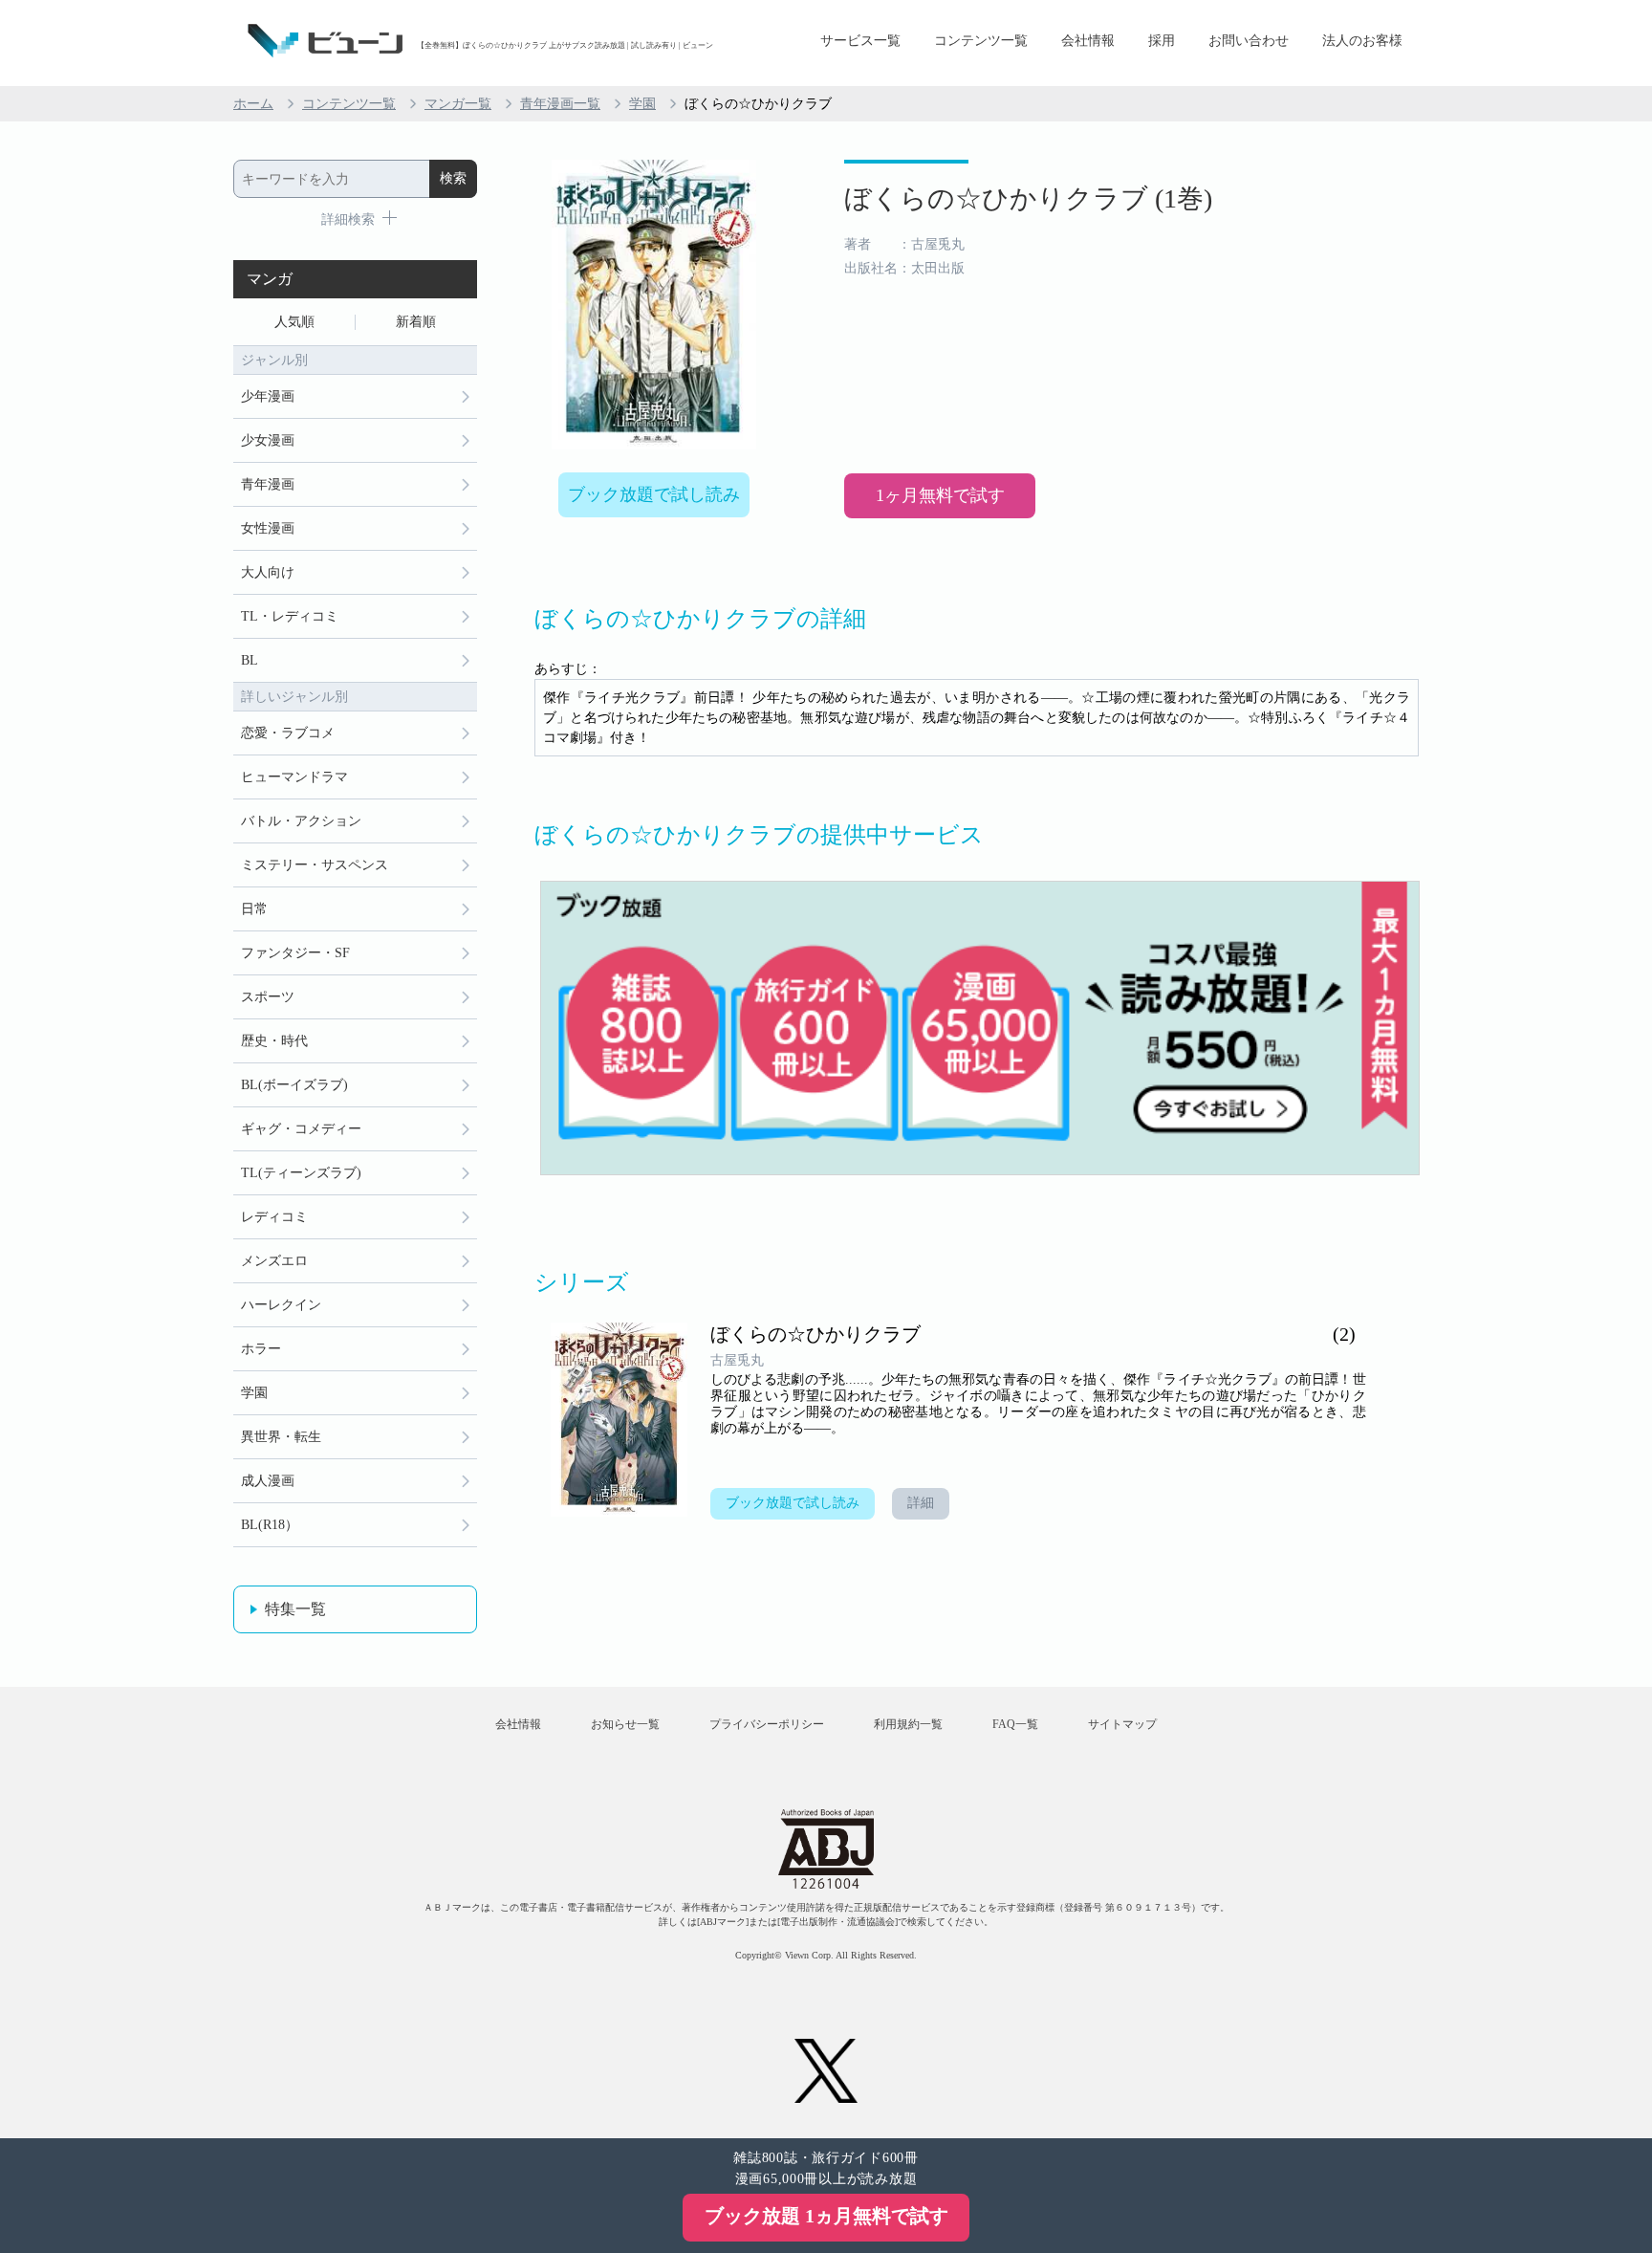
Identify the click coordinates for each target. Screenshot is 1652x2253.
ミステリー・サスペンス (315, 865)
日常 (254, 909)
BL (250, 660)
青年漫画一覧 (560, 104)
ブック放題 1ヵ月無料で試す (826, 2216)
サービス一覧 (860, 41)
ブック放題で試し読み (654, 494)
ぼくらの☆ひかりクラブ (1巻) (1028, 198)
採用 (1162, 41)
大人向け (268, 572)
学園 (642, 104)
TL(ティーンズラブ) (301, 1173)
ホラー (261, 1349)
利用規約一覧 (908, 1724)
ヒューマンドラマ (294, 777)
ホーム (253, 104)
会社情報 (1088, 41)
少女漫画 (268, 440)
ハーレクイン (281, 1305)
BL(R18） (270, 1525)
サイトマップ (1122, 1724)
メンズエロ (274, 1261)
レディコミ (274, 1217)
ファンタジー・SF (295, 953)
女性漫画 (268, 528)
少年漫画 (268, 396)
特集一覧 (295, 1609)
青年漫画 (268, 484)
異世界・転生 (281, 1437)
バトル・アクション (301, 821)
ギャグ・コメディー (301, 1129)
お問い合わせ (1249, 41)
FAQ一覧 (1015, 1724)
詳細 (921, 1503)
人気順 (294, 322)
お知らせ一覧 (625, 1724)
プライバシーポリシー (767, 1724)
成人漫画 (268, 1481)
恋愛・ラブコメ (288, 733)
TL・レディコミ (290, 616)
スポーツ (268, 997)
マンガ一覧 (458, 104)
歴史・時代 (274, 1041)
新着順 (416, 322)
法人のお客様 (1362, 41)
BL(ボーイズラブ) (294, 1085)
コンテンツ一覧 (981, 41)
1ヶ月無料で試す (940, 495)
